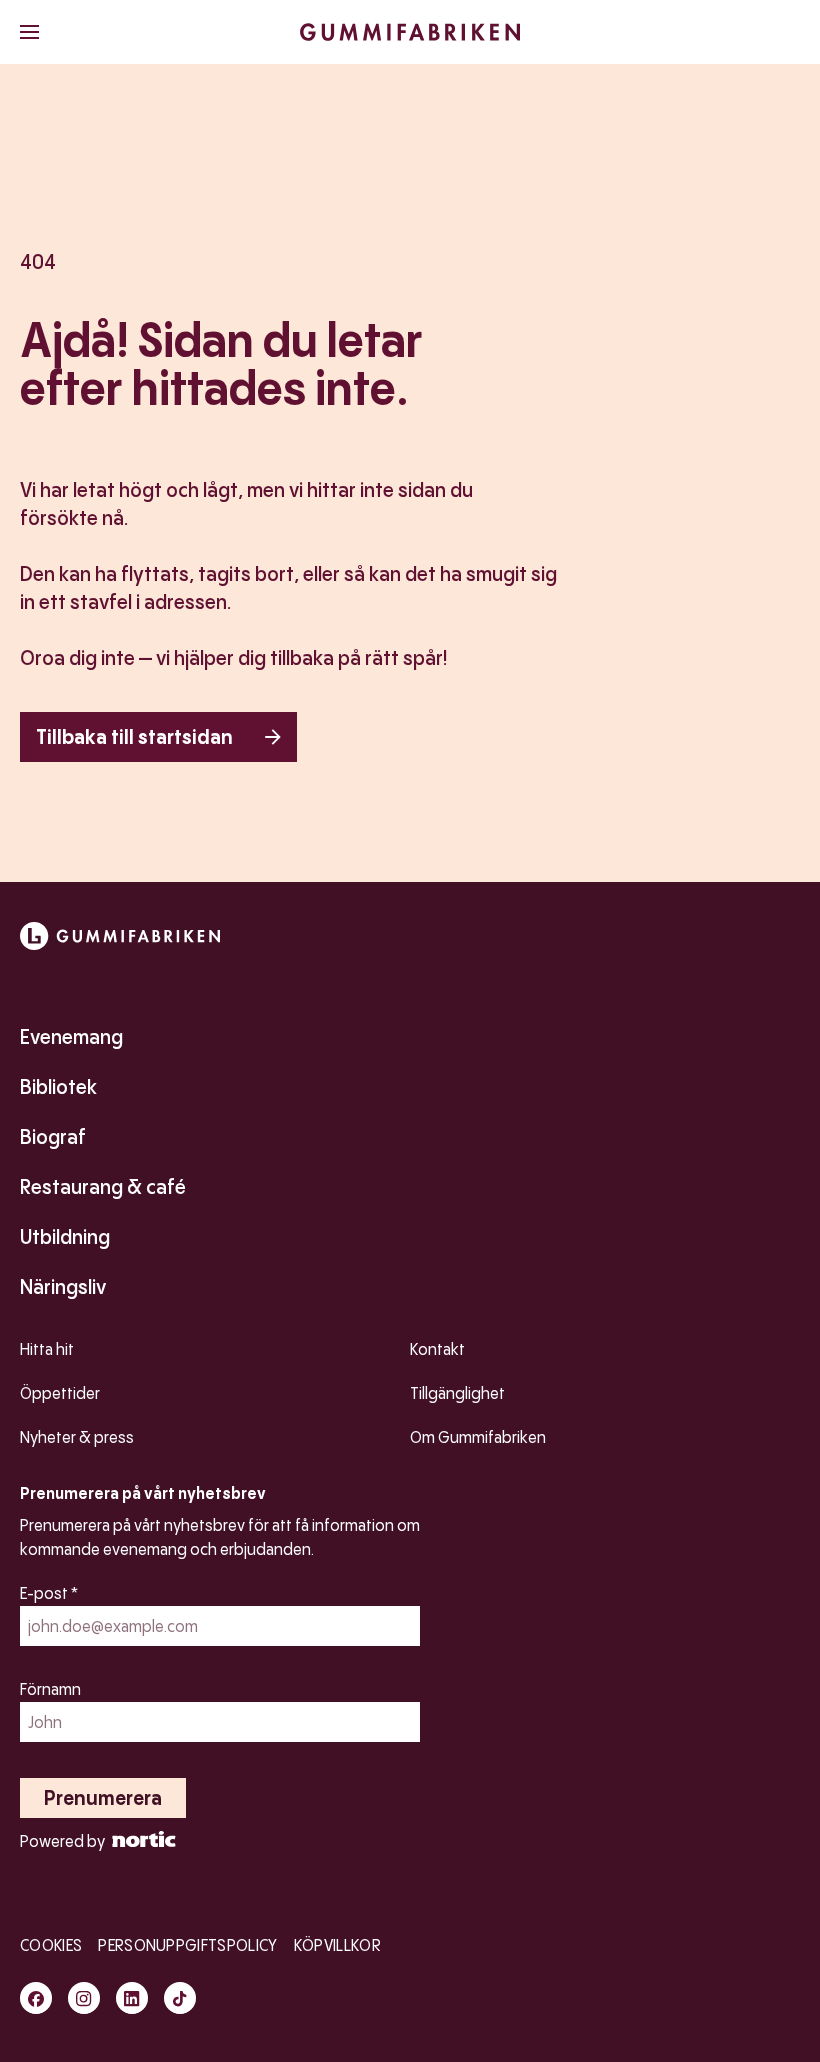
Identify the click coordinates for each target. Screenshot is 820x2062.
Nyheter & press (77, 1437)
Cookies (51, 1945)
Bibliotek (58, 1087)
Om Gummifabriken (478, 1437)
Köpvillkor (337, 1945)
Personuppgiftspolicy (187, 1945)
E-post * (49, 1593)
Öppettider (60, 1393)
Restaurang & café (103, 1187)
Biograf (53, 1137)
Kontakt (437, 1349)
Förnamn (50, 1689)
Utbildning (65, 1237)
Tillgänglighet (457, 1393)
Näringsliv (63, 1287)
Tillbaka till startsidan (134, 737)
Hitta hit (47, 1349)
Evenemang (71, 1037)
